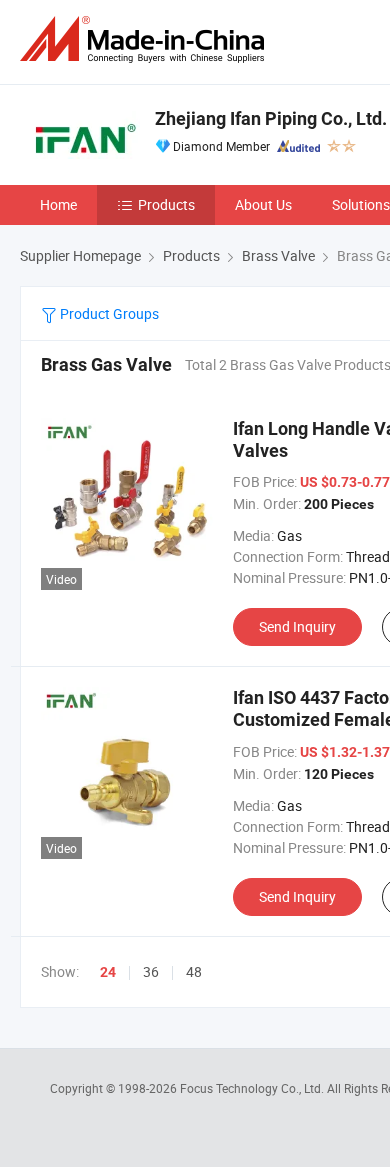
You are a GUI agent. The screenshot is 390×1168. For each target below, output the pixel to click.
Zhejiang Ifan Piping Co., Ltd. (271, 118)
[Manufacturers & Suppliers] (146, 39)
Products (166, 204)
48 (194, 971)
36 (151, 971)
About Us (263, 204)
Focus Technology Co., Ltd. (253, 1088)
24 (108, 972)
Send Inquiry (297, 626)
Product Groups (108, 313)
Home (58, 204)
